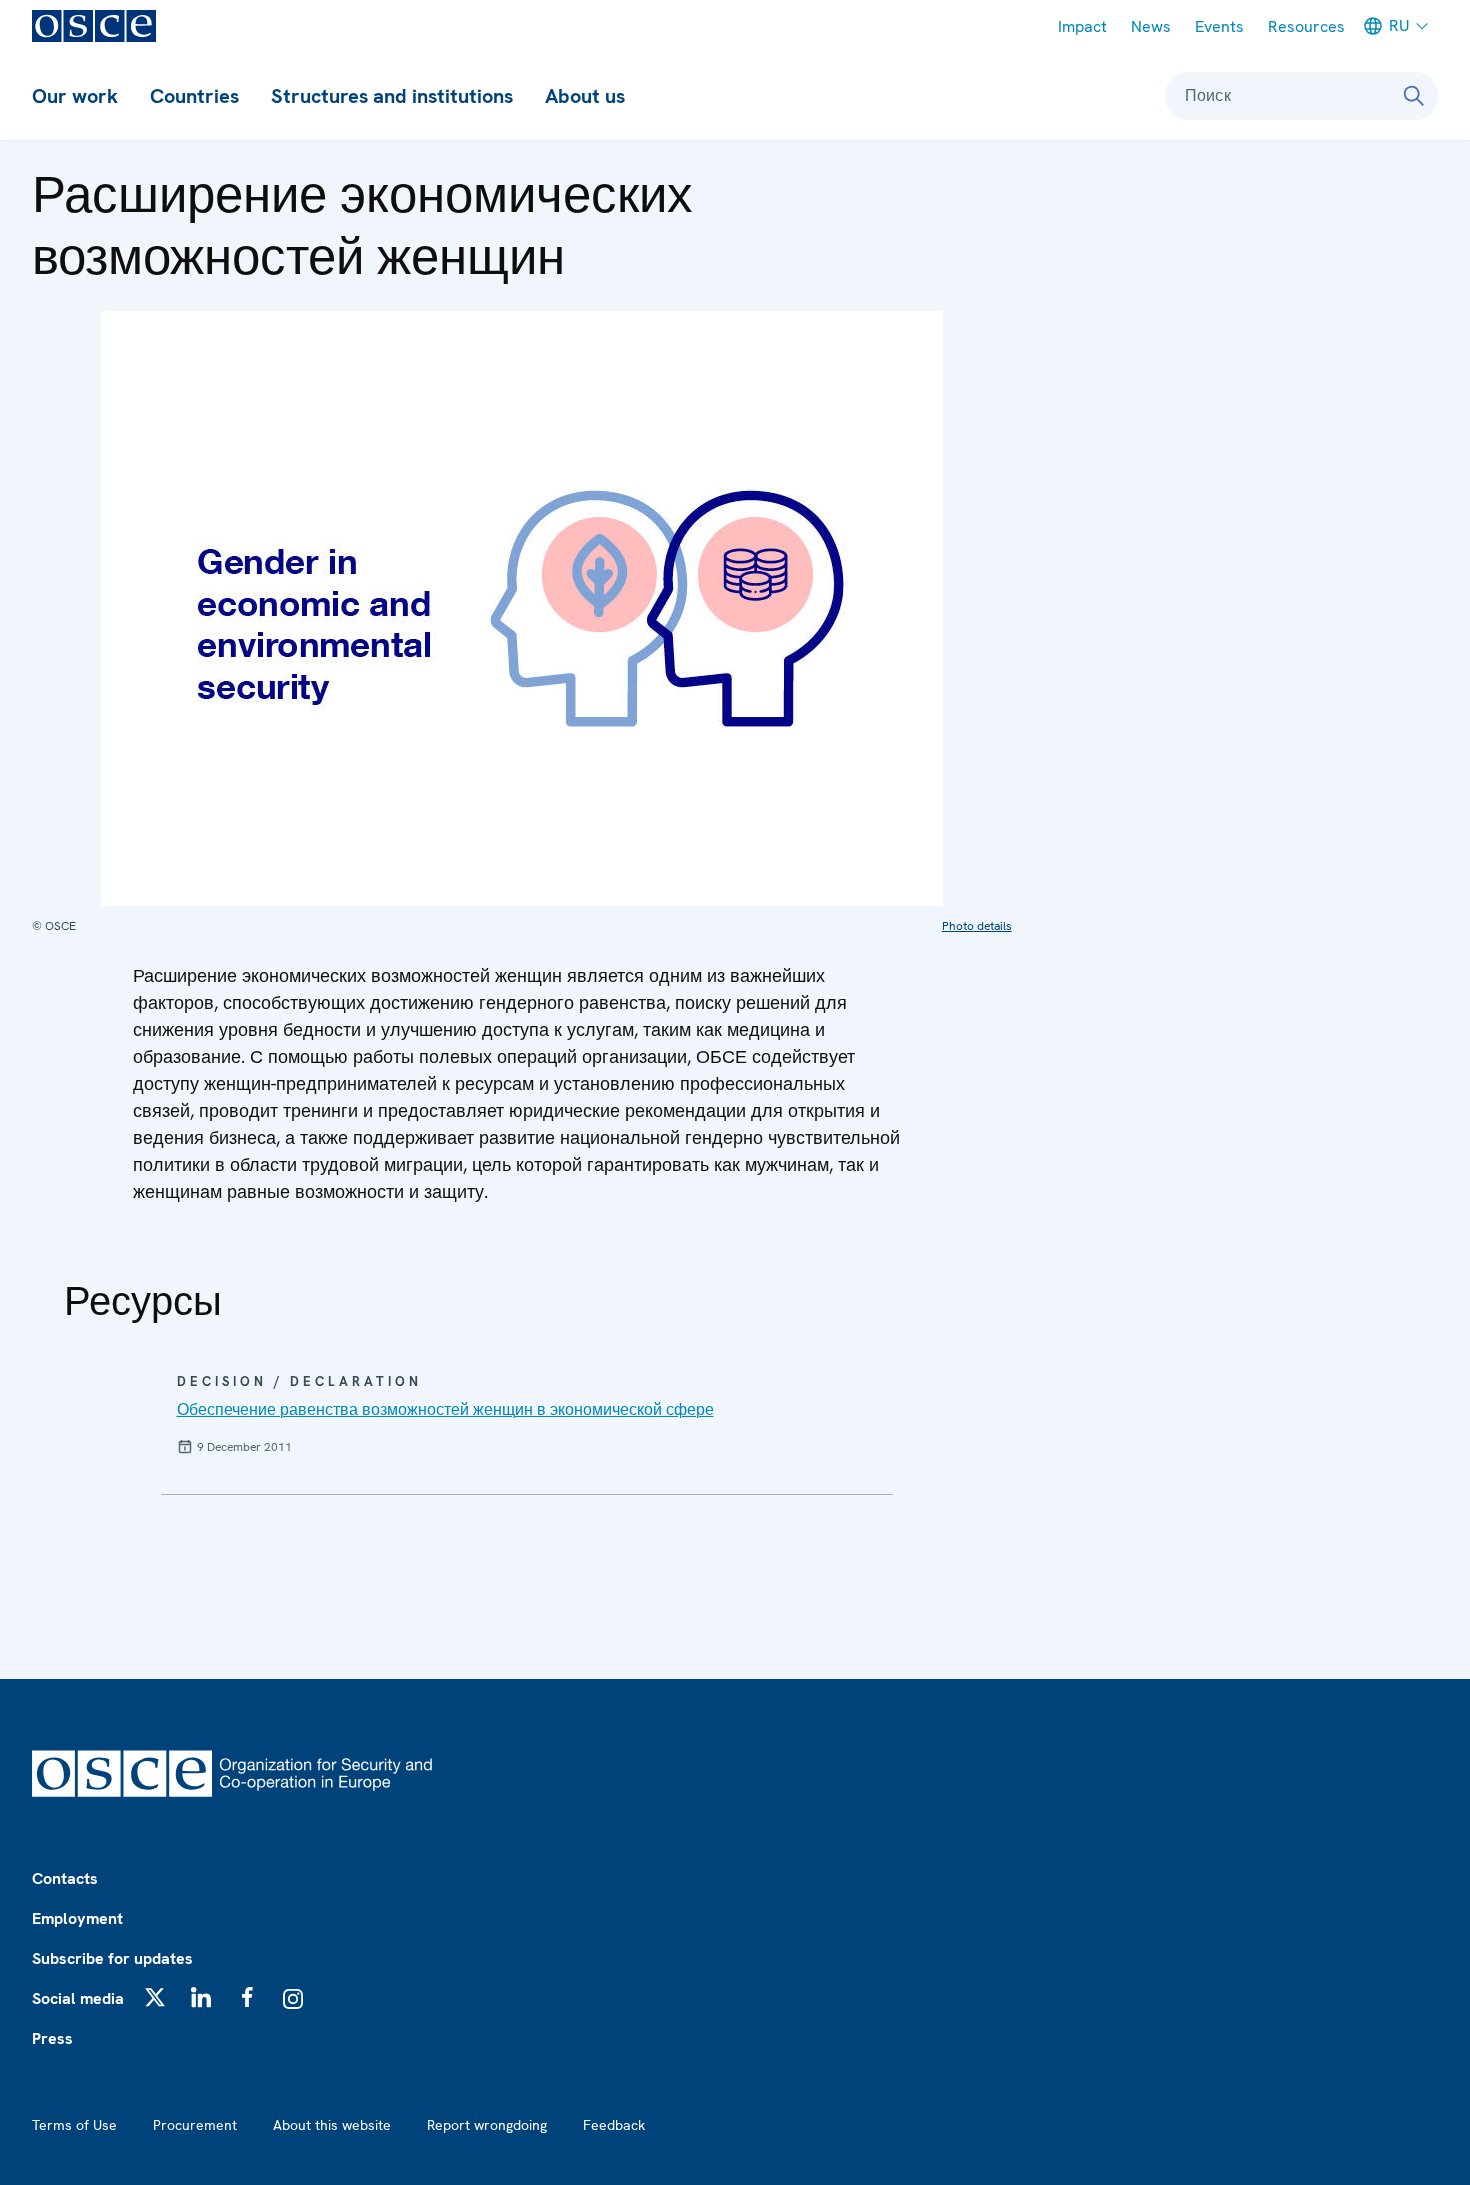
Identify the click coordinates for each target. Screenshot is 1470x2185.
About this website (332, 2125)
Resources (1306, 26)
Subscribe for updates (112, 1958)
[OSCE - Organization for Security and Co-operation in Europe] (94, 26)
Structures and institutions (392, 96)
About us (585, 96)
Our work (75, 96)
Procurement (195, 2125)
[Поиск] (1414, 96)
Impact (1082, 26)
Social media (78, 1998)
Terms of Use (74, 2125)
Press (52, 2038)
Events (1219, 26)
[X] (155, 1997)
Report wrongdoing (487, 2125)
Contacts (65, 1878)
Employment (77, 1918)
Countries (194, 96)
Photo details (977, 926)
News (1151, 26)
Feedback (614, 2125)
